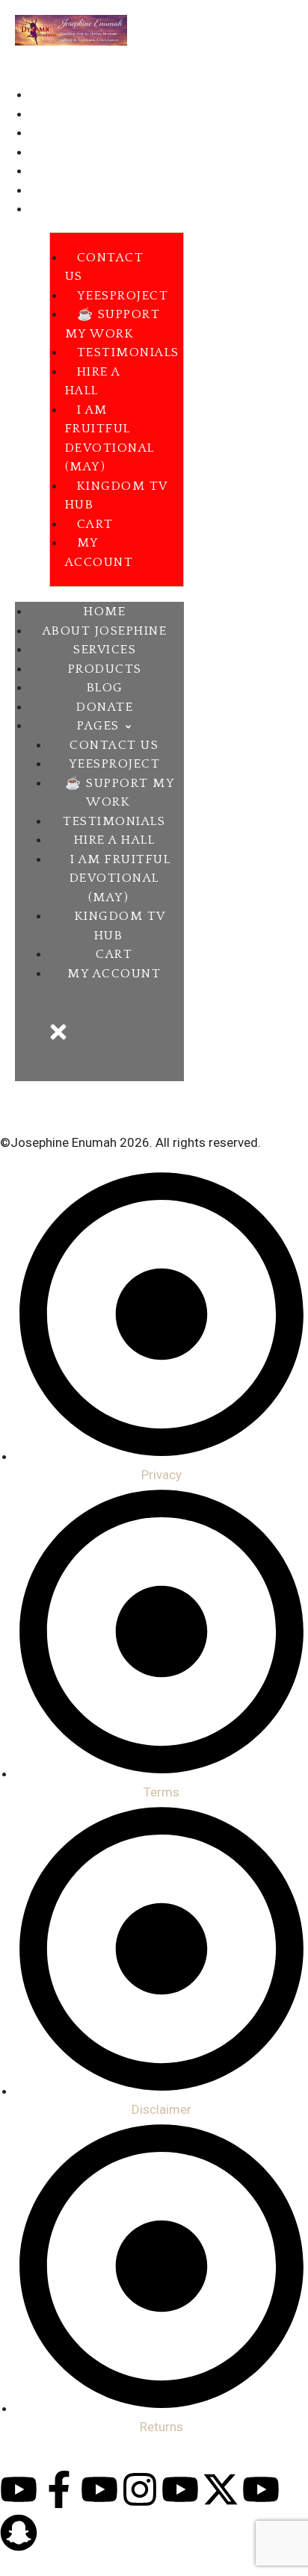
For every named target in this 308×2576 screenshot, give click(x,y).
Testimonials (128, 352)
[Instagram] (140, 2489)
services (58, 134)
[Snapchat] (19, 2533)
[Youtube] (19, 2489)
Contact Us (105, 267)
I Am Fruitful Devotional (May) (110, 439)
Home (48, 96)
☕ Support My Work (113, 324)
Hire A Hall (93, 382)
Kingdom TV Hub (116, 496)
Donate (54, 191)
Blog (45, 172)
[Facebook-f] (59, 2489)
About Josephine (84, 115)
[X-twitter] (221, 2489)
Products (61, 153)
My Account (99, 553)
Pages (48, 210)
